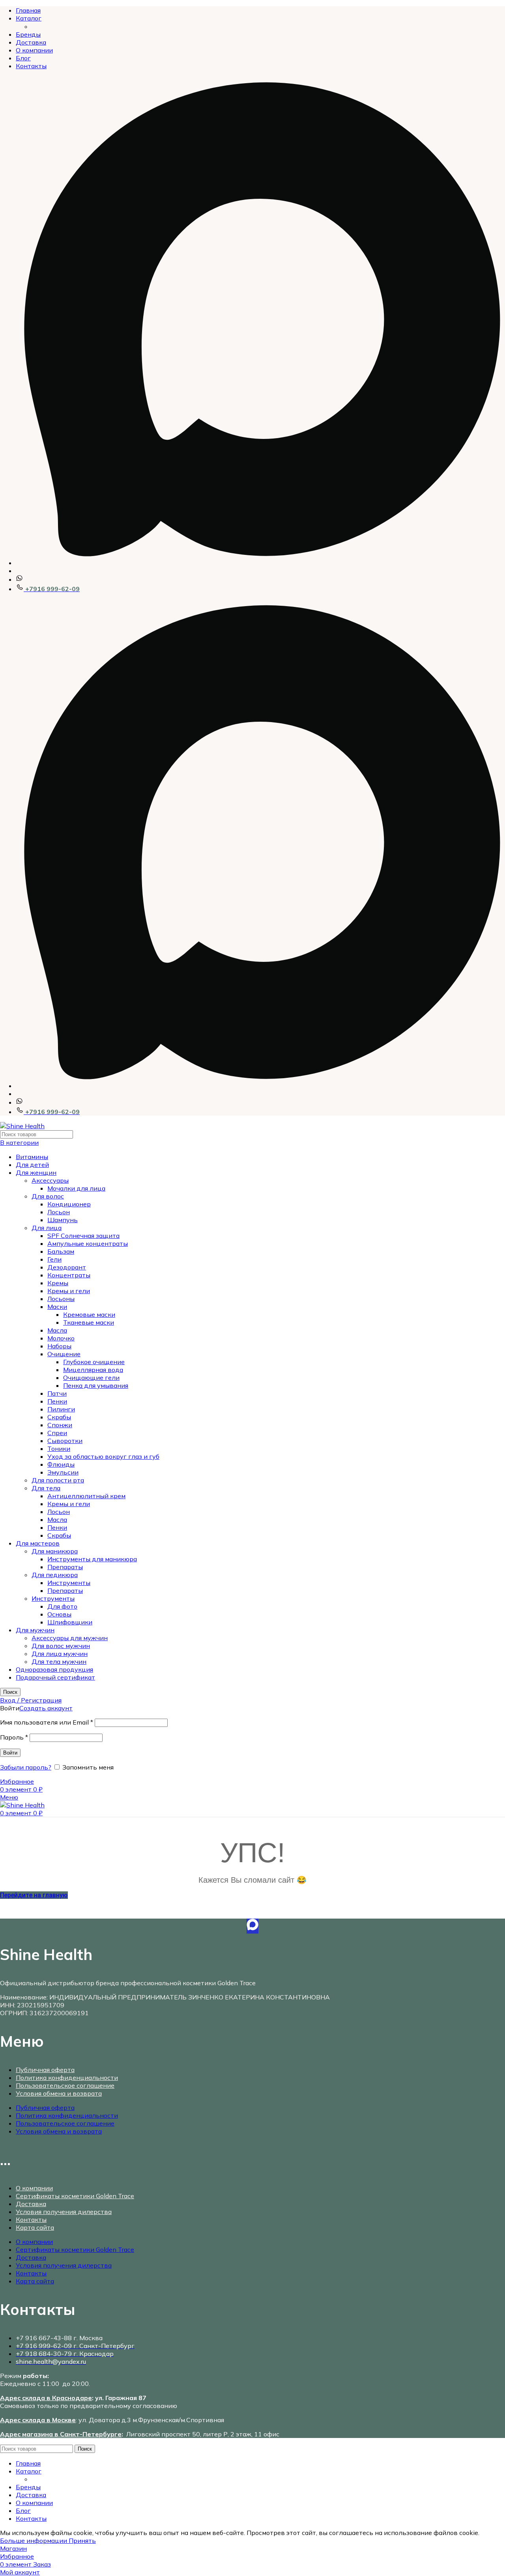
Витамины (32, 1157)
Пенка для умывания (96, 1385)
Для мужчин (35, 1630)
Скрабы (59, 1417)
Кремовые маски (89, 1314)
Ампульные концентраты (88, 1243)
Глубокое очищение (94, 1362)
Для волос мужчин (61, 1646)
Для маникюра (55, 1551)
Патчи (57, 1393)
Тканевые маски (89, 1322)
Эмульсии (63, 1472)
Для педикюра (55, 1575)
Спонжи (60, 1425)
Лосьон (59, 1212)
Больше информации (34, 2541)
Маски (57, 1307)
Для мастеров (38, 1543)
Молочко (61, 1338)
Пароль (14, 1737)
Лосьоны (61, 1299)
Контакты (31, 2219)
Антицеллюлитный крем (86, 1496)
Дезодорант (67, 1267)
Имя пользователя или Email (47, 1722)
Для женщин (36, 1172)
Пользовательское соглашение (65, 2085)
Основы (59, 1614)
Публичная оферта (45, 2070)
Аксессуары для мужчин (70, 1638)
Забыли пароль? (26, 1767)
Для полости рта (58, 1480)
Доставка (31, 2204)
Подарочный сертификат (55, 1677)
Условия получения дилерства (64, 2212)
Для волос (48, 1196)
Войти (10, 1753)
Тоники (59, 1449)
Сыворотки (65, 1441)
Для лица (47, 1228)
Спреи (57, 1433)
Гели (54, 1259)
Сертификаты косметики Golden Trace (75, 2196)
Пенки (57, 1401)
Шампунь (63, 1220)
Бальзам (61, 1251)
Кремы (58, 1283)
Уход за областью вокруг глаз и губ (103, 1456)
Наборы (59, 1346)
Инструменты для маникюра (92, 1559)
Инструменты (69, 1583)
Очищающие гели (91, 1378)
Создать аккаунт (46, 1708)
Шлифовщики (70, 1622)
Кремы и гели (69, 1291)
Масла (57, 1330)
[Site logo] (22, 1126)
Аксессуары (50, 1180)
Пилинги (61, 1409)
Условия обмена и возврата (59, 2093)
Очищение (64, 1354)
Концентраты (69, 1275)
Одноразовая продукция (54, 1669)
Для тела (46, 1488)
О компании (34, 2188)
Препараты (65, 1567)
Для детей (32, 1165)
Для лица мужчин (60, 1654)
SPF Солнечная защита (83, 1236)
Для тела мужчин (59, 1661)
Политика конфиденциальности (67, 2078)
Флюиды (61, 1464)
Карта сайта (35, 2227)
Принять (82, 2541)
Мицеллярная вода (93, 1370)
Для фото (62, 1606)
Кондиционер (69, 1204)
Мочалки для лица (76, 1188)
